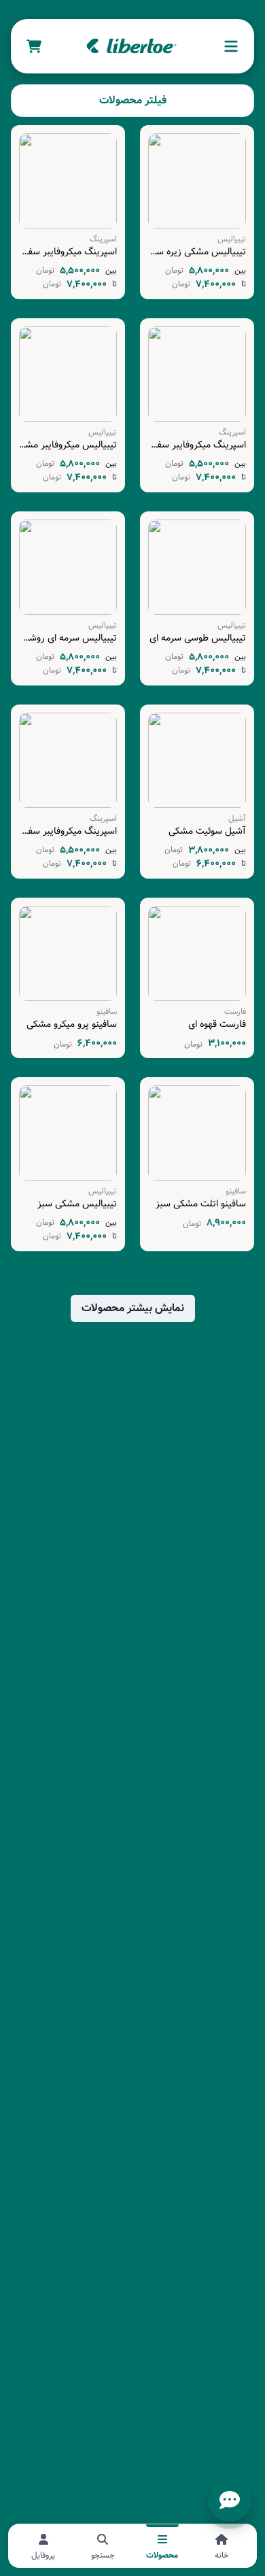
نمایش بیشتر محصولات (133, 1308)
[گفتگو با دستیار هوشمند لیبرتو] (230, 2500)
